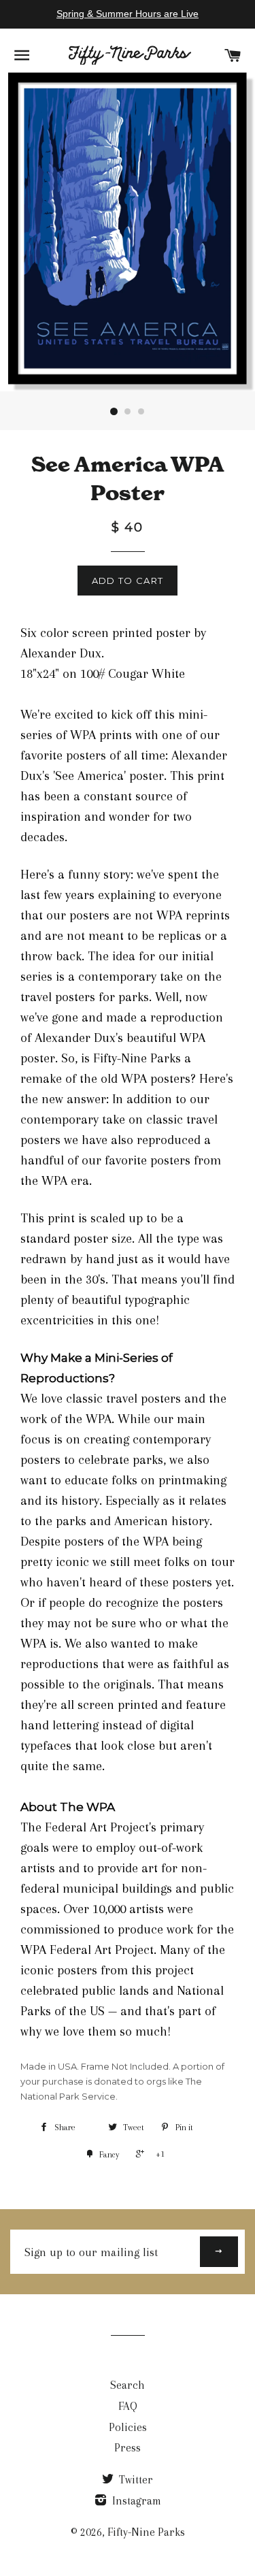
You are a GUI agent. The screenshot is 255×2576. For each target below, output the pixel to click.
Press (128, 2448)
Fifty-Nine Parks (146, 2532)
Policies (128, 2427)
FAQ (128, 2406)
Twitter (135, 2480)
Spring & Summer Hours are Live (128, 14)
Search (128, 2385)
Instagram (135, 2501)
